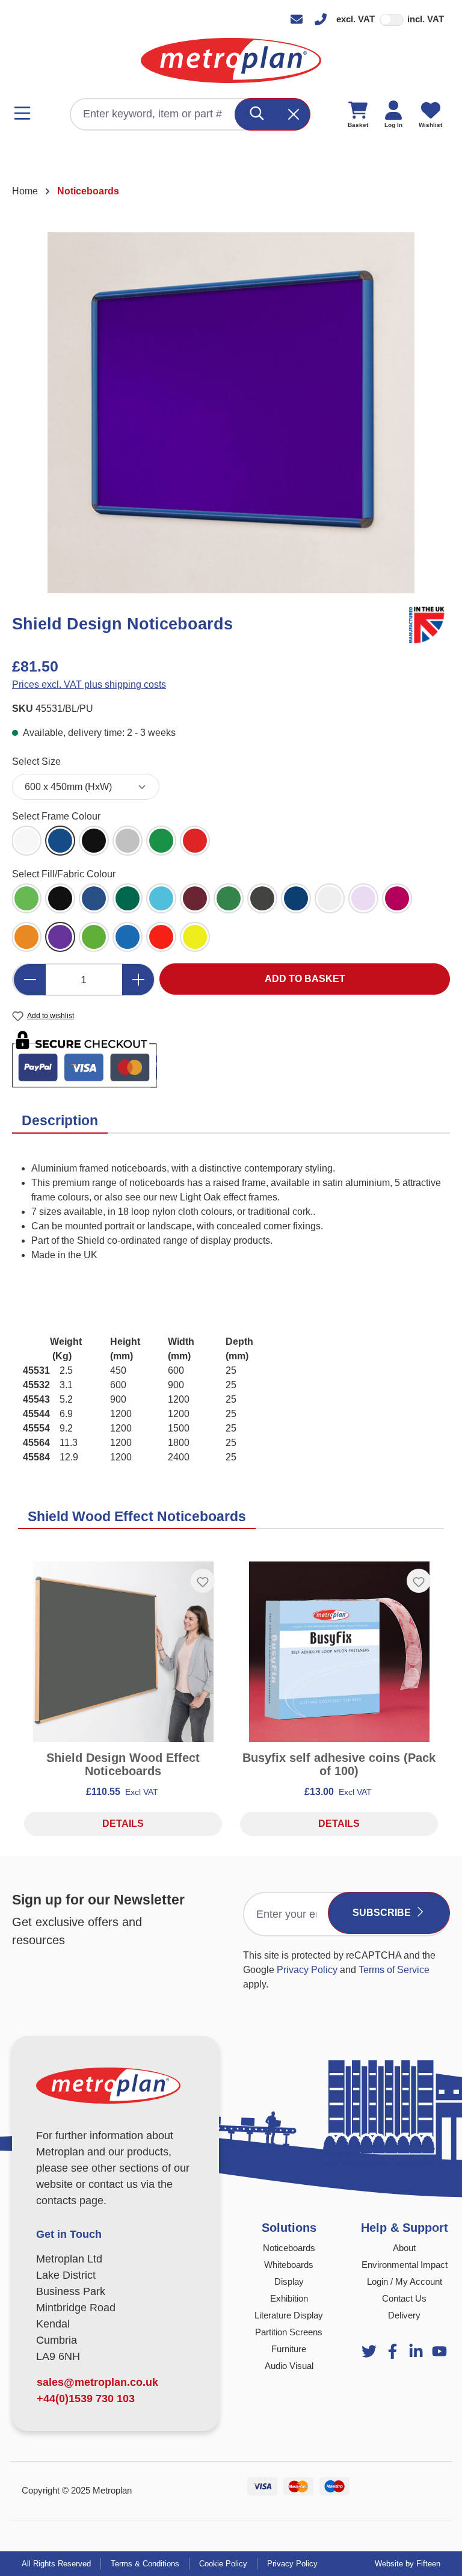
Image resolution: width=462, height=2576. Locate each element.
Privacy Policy (307, 1970)
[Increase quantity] (138, 980)
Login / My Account (405, 2281)
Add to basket (305, 979)
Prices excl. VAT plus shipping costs (89, 684)
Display (289, 2281)
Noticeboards (289, 2248)
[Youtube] (416, 2351)
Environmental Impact (405, 2265)
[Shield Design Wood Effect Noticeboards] (123, 1652)
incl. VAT (426, 19)
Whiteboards (289, 2265)
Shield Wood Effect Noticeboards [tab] (137, 1516)
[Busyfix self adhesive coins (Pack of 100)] (339, 1652)
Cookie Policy (223, 2564)
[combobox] (153, 114)
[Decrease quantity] (29, 980)
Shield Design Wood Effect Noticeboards (123, 1764)
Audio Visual (289, 2366)
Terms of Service (394, 1970)
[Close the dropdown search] (294, 114)
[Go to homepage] (231, 60)
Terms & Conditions (145, 2564)
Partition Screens (289, 2332)
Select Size (36, 761)
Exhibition (289, 2298)
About (404, 2248)
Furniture (289, 2349)
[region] (231, 413)
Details (123, 1824)
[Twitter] (369, 2351)
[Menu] (26, 113)
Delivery (404, 2315)
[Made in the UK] (429, 623)
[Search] (257, 114)
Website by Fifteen (408, 2564)
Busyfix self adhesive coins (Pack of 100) (339, 1764)
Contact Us (404, 2298)
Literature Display (289, 2315)
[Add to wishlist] (203, 1581)
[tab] (60, 1121)
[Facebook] (393, 2351)
